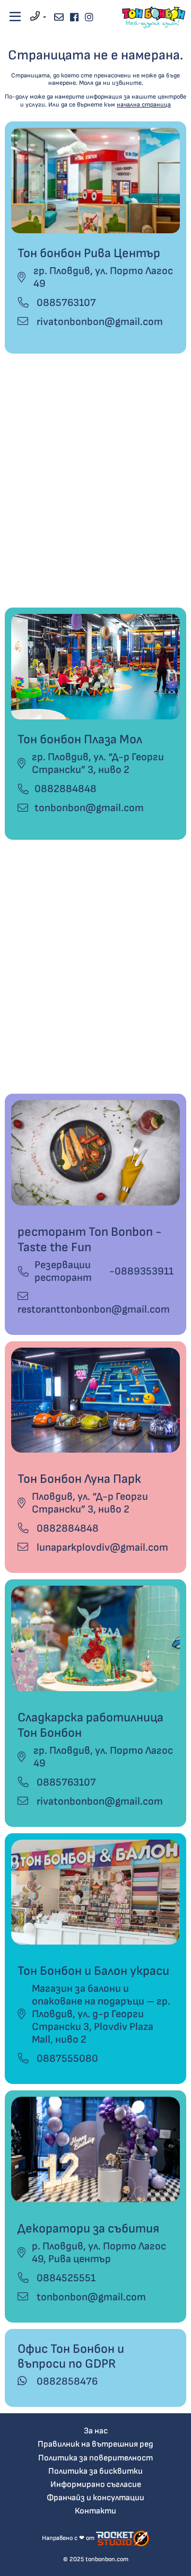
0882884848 (66, 789)
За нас (96, 2431)
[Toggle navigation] (15, 17)
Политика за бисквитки (95, 2471)
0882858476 (66, 2381)
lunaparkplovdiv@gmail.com (101, 1548)
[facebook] (74, 17)
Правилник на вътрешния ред (95, 2444)
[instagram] (89, 17)
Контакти (95, 2511)
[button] (38, 17)
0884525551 (65, 2278)
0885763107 (65, 303)
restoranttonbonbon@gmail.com (94, 1309)
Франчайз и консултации (95, 2498)
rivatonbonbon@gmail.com (99, 322)
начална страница (144, 105)
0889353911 (144, 1271)
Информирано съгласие (96, 2485)
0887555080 (66, 2059)
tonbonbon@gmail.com (89, 808)
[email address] (59, 17)
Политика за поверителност (95, 2458)
